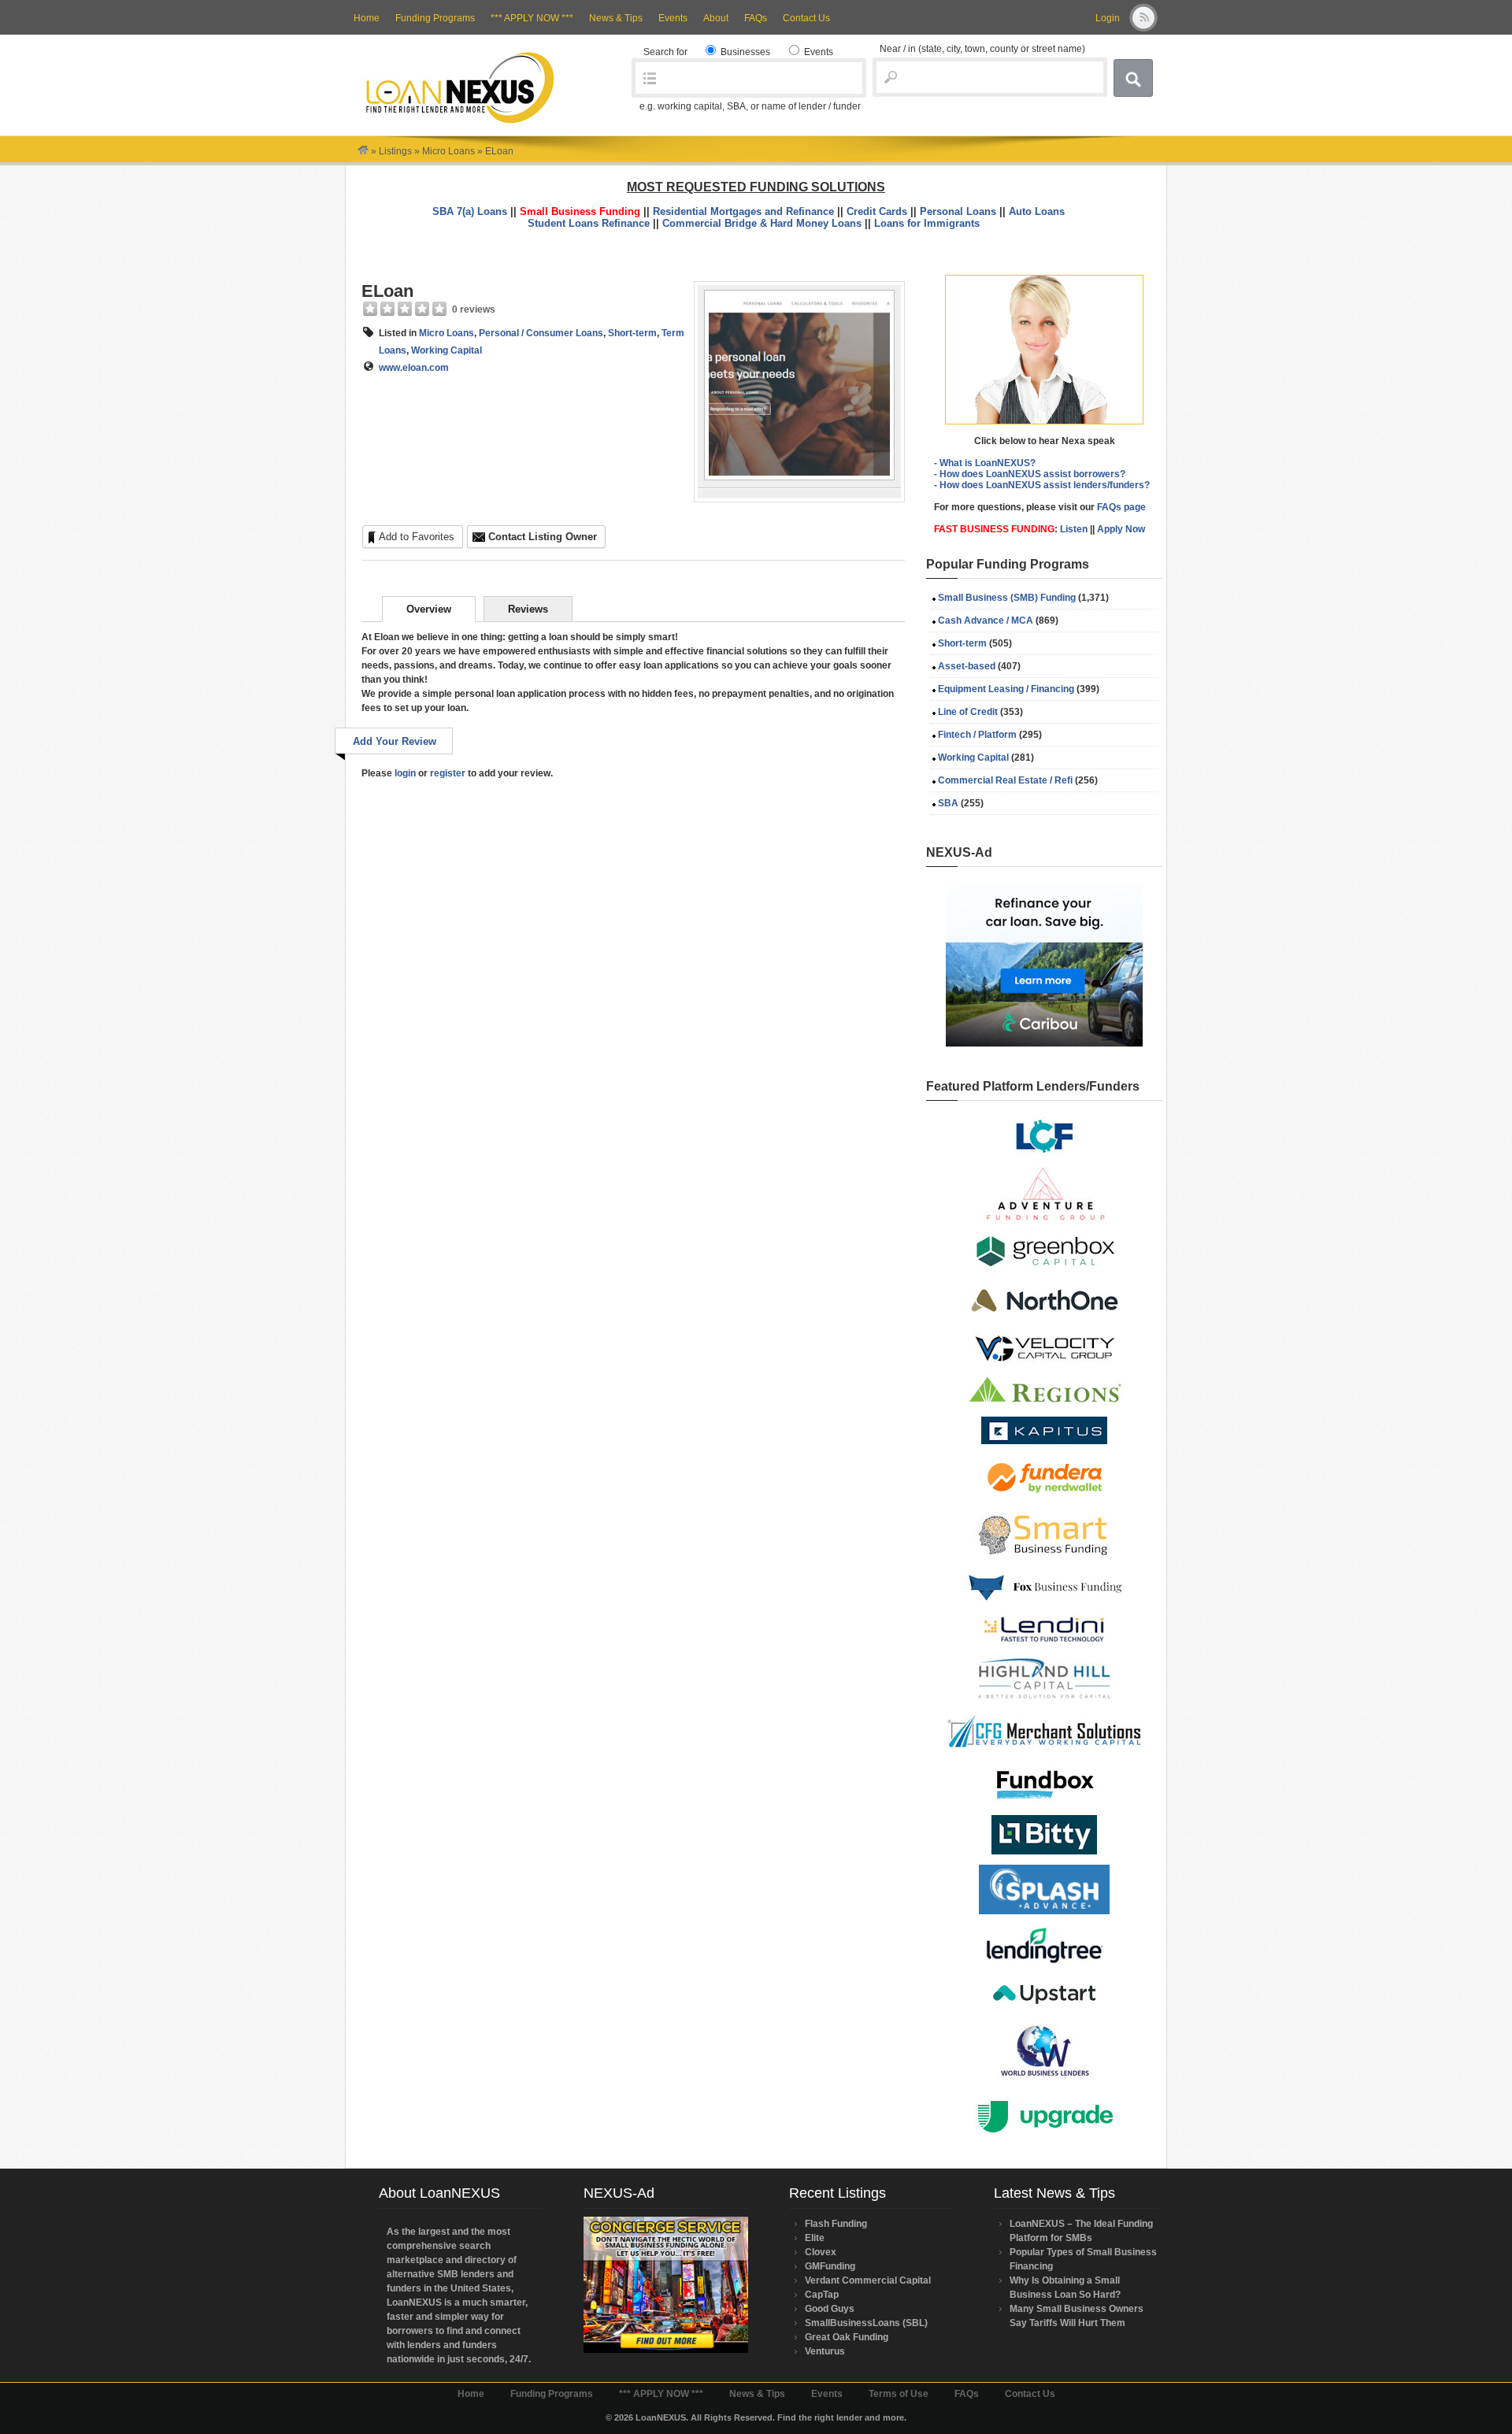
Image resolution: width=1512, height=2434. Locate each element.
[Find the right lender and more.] (460, 122)
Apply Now (1121, 529)
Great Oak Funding (847, 2337)
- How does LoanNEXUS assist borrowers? (1030, 474)
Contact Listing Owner (543, 537)
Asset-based (967, 666)
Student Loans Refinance (589, 223)
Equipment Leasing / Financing (1006, 689)
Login (1108, 18)
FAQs (756, 18)
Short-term (632, 333)
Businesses (744, 52)
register (448, 773)
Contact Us (806, 18)
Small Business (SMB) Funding (1007, 598)
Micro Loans (448, 151)
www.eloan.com (414, 368)
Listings (395, 151)
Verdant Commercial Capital (868, 2280)
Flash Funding (836, 2224)
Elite (815, 2238)
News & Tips (616, 18)
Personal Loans (958, 211)
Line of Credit (968, 712)
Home (367, 18)
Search (1133, 78)
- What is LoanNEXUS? (985, 463)
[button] (1044, 350)
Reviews (528, 609)
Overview (429, 609)
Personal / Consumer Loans (541, 333)
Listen (1074, 529)
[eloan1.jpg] (799, 477)
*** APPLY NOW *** (532, 18)
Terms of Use (899, 2394)
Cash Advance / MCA (986, 621)
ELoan (387, 291)
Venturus (825, 2351)
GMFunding (830, 2266)
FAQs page (1121, 507)
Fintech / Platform (977, 735)
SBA (948, 803)
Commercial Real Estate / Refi (1005, 780)
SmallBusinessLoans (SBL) (866, 2323)
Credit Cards (877, 211)
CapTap (822, 2295)
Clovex (821, 2252)
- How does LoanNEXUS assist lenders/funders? (1042, 485)
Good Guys (830, 2309)
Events (673, 18)
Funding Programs (435, 18)
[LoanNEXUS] (363, 151)
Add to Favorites (417, 537)
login (405, 773)
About (716, 18)
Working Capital (447, 350)
